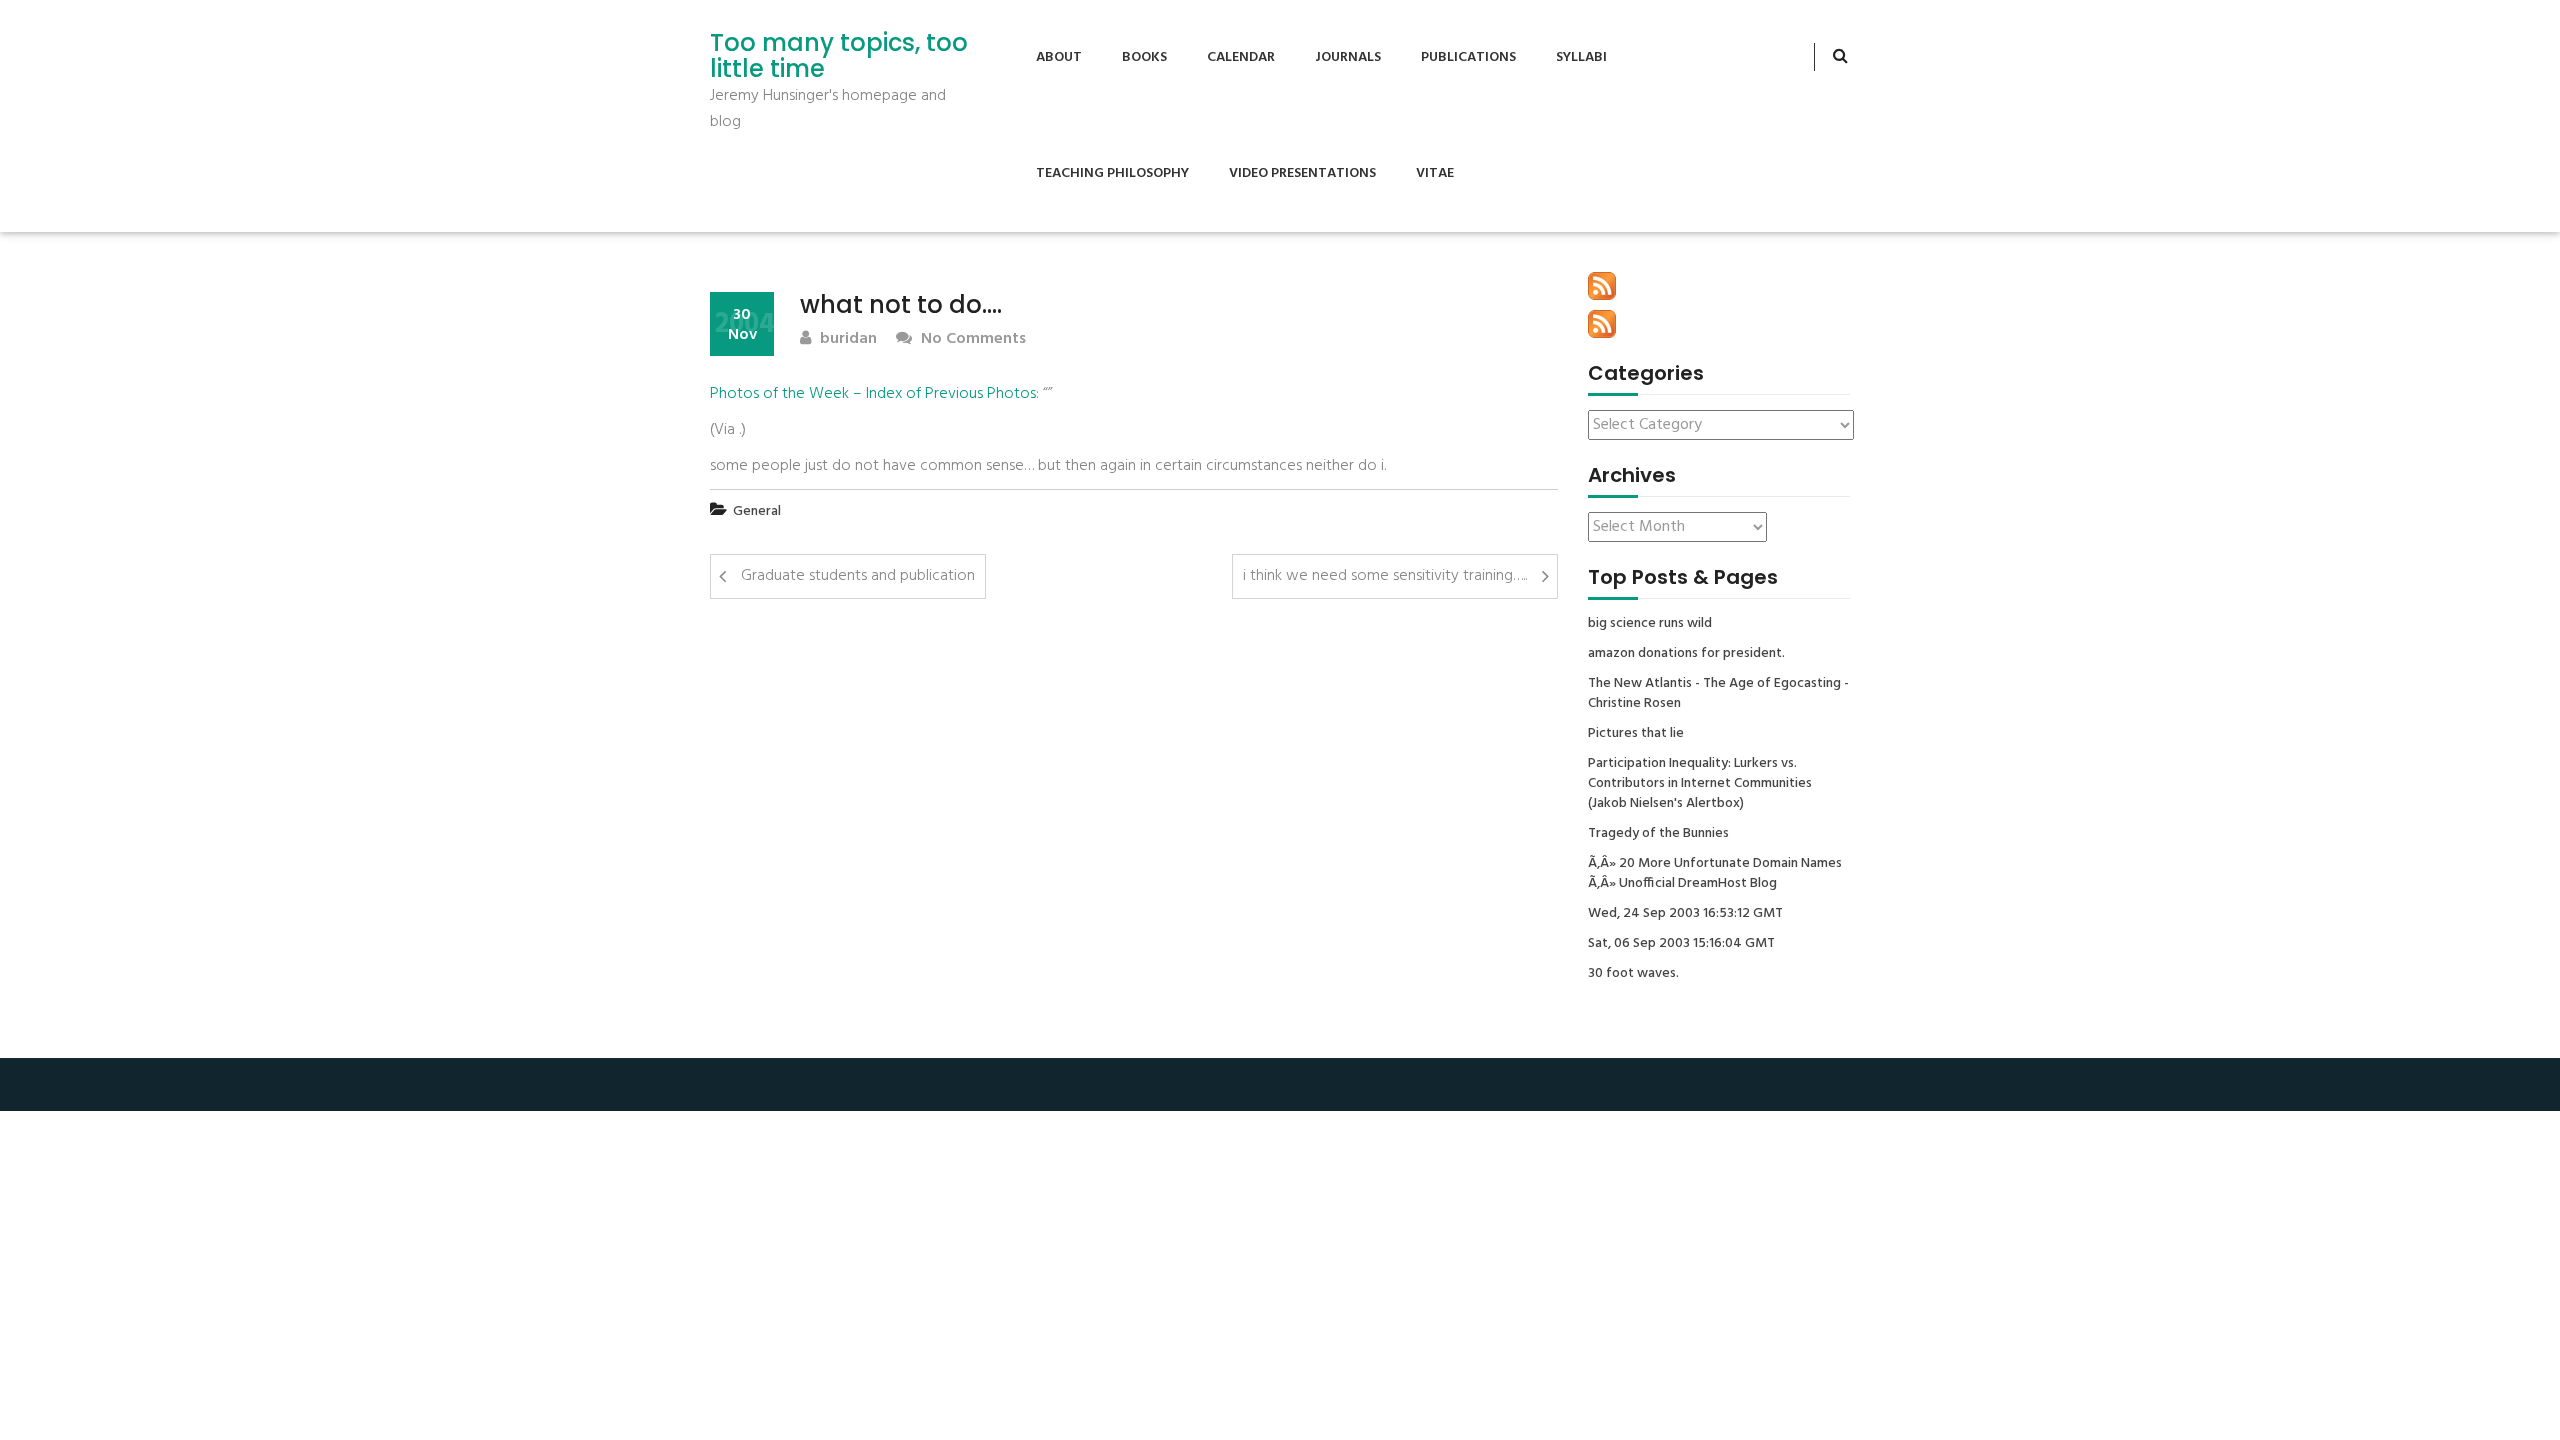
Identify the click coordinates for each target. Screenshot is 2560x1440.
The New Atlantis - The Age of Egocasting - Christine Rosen (1718, 694)
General (757, 511)
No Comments (971, 339)
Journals (1348, 57)
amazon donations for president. (1686, 654)
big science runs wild (1650, 624)
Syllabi (1581, 57)
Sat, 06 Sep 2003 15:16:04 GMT (1681, 944)
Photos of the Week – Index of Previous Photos (873, 394)
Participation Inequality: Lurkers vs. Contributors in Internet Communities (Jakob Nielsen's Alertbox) (1700, 784)
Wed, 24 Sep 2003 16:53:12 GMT (1685, 914)
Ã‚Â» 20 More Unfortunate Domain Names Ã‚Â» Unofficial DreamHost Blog (1715, 874)
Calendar (1241, 57)
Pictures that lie (1636, 734)
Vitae (1435, 173)
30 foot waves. (1633, 974)
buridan (846, 339)
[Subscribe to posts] (1602, 286)
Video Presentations (1302, 173)
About (1059, 57)
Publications (1468, 57)
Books (1144, 57)
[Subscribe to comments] (1602, 324)
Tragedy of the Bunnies (1658, 834)
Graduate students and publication (858, 576)
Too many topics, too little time (839, 56)
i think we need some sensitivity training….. (1385, 576)
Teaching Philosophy (1112, 173)
